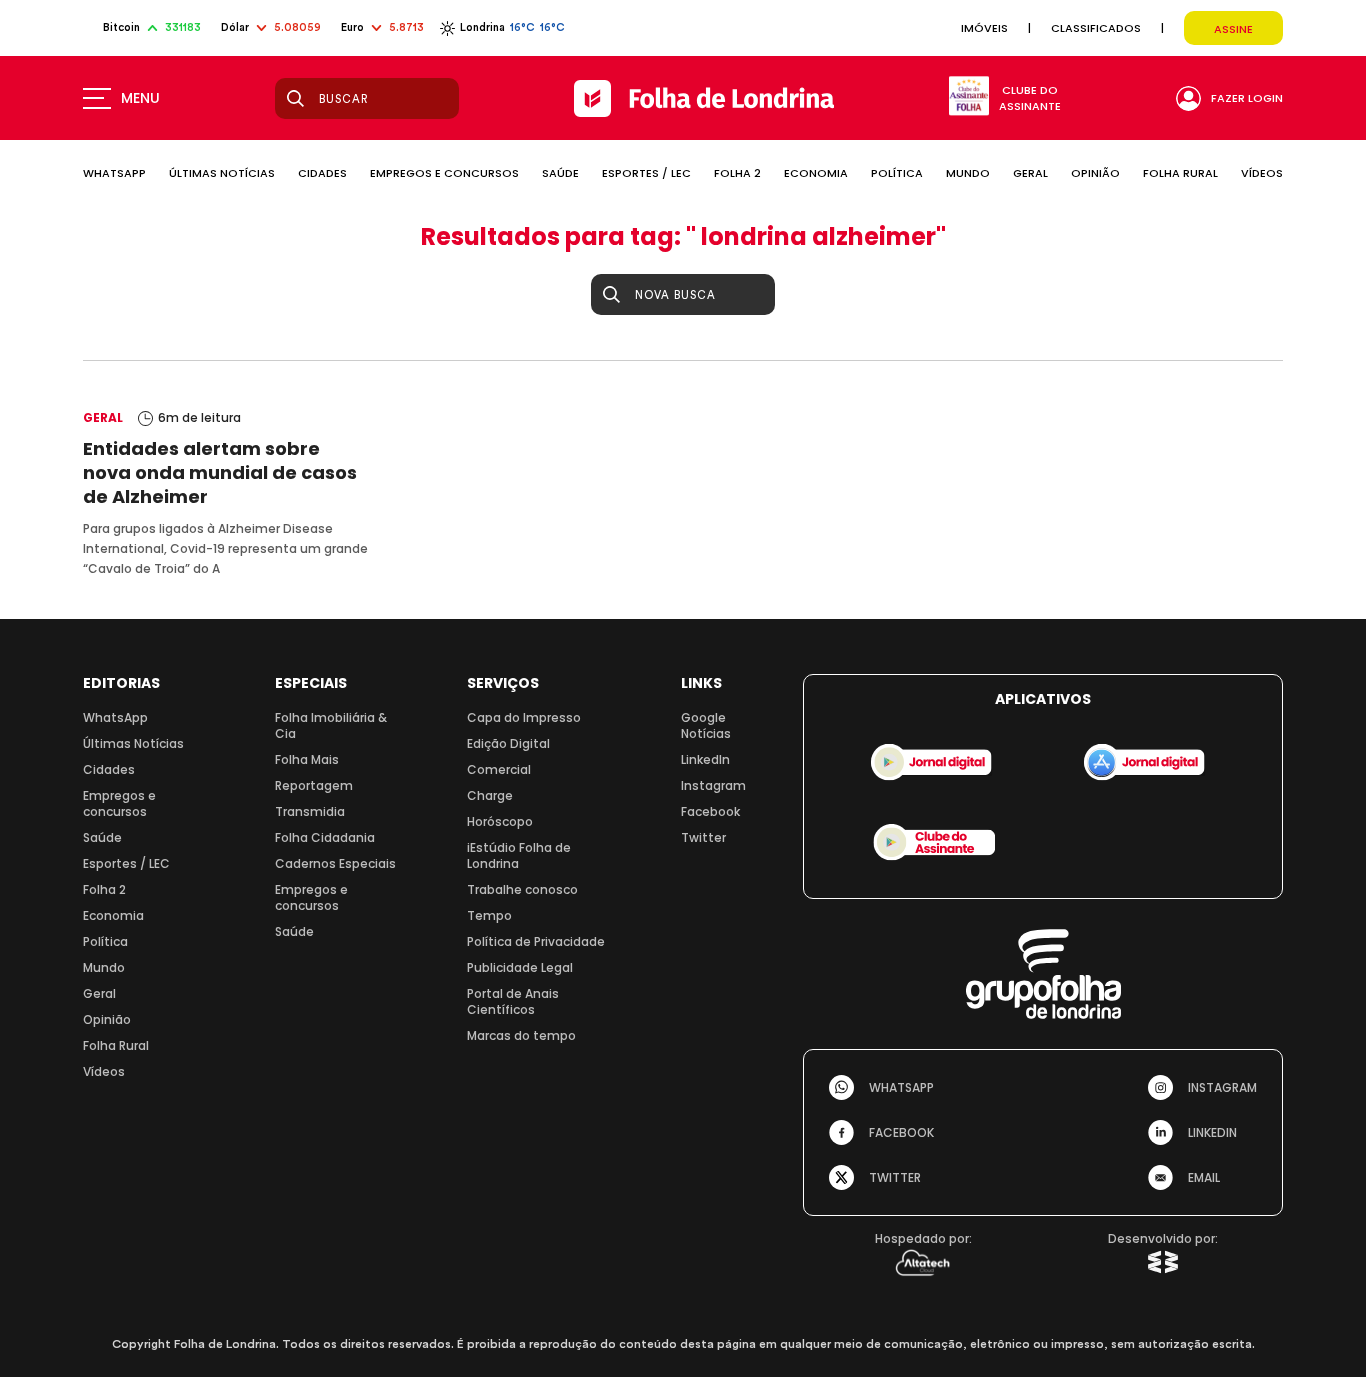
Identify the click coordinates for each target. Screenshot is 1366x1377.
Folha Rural (116, 1045)
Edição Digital (508, 743)
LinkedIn (705, 759)
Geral (99, 993)
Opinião (107, 1019)
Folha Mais (307, 759)
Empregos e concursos (119, 803)
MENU (140, 98)
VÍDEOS (1262, 173)
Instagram (713, 785)
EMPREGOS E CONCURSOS (444, 173)
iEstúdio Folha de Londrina (519, 855)
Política (105, 941)
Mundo (104, 967)
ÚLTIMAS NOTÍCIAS (222, 173)
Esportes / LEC (126, 863)
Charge (490, 795)
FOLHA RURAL (1180, 173)
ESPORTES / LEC (646, 173)
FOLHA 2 (737, 173)
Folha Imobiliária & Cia (331, 725)
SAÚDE (560, 173)
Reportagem (314, 785)
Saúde (102, 837)
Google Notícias (706, 725)
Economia (113, 915)
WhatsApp (115, 717)
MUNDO (968, 173)
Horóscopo (500, 821)
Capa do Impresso (524, 717)
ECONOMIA (816, 173)
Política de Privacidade (536, 941)
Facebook (710, 811)
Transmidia (310, 811)
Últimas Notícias (133, 743)
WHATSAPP (114, 173)
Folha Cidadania (325, 837)
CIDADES (322, 173)
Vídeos (104, 1071)
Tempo (489, 915)
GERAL (1030, 173)
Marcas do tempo (521, 1035)
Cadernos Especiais (335, 863)
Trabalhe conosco (522, 889)
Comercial (499, 769)
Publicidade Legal (520, 967)
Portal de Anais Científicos (513, 1001)
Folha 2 (104, 889)
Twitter (703, 837)
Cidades (109, 769)
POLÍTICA (897, 173)
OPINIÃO (1095, 173)
